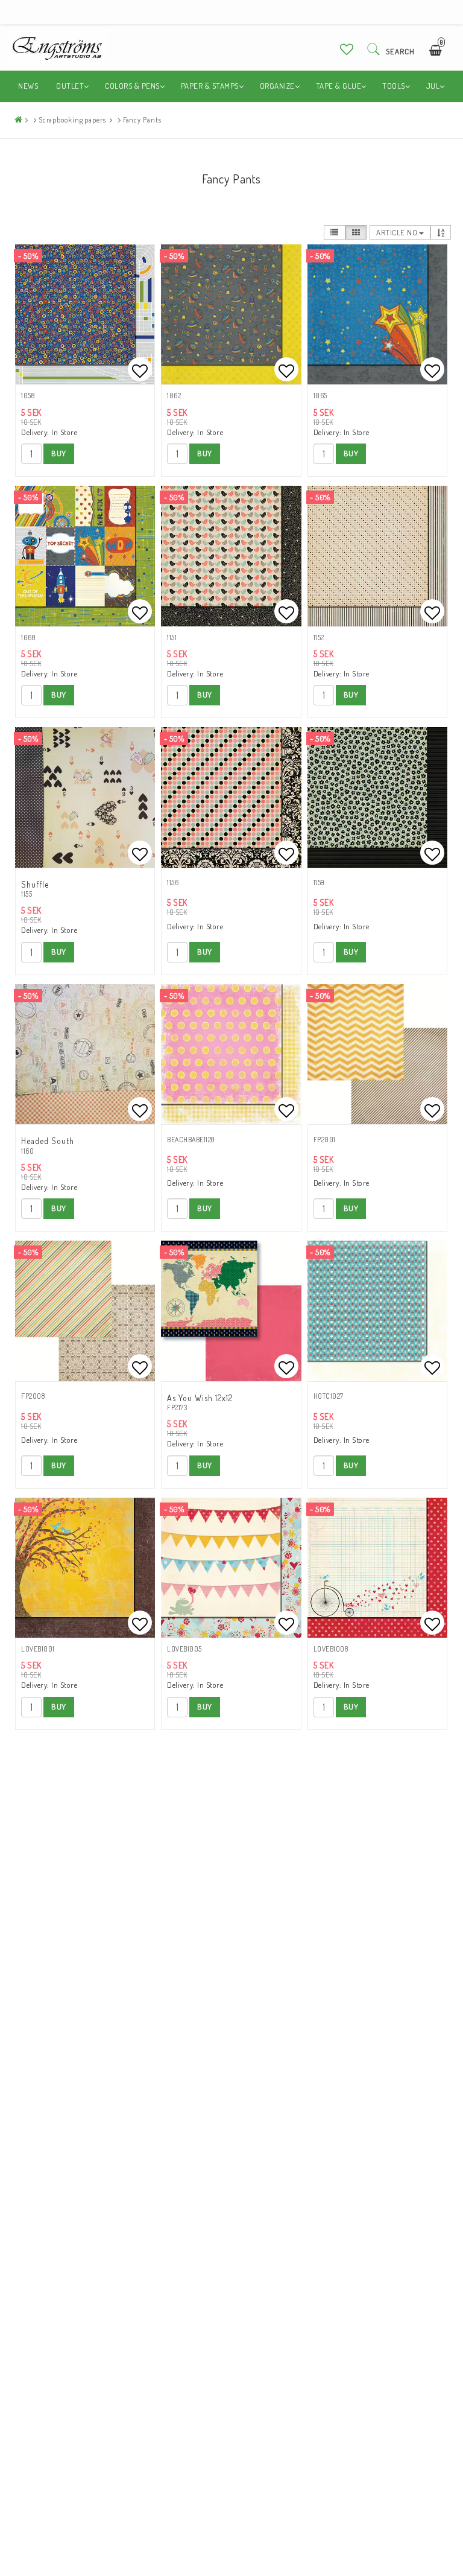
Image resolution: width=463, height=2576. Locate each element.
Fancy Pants (142, 120)
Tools (394, 86)
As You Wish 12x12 (200, 1398)
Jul (433, 86)
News (28, 86)
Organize (277, 86)
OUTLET (70, 86)
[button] (347, 49)
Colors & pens (132, 86)
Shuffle (35, 884)
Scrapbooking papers (72, 120)
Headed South (48, 1141)
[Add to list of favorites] (85, 314)
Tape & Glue (339, 86)
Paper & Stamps (210, 86)
